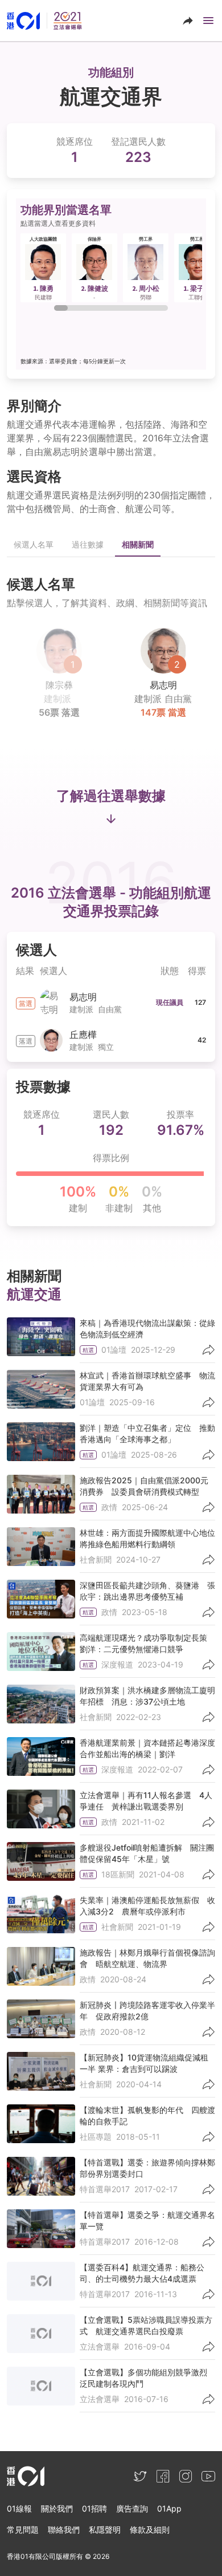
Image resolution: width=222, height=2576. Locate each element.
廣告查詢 (132, 2508)
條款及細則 (150, 2530)
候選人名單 (34, 544)
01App (169, 2508)
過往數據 (88, 544)
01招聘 (94, 2508)
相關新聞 (138, 544)
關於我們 (57, 2508)
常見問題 (23, 2530)
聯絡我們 (64, 2530)
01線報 (19, 2508)
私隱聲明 (105, 2530)
